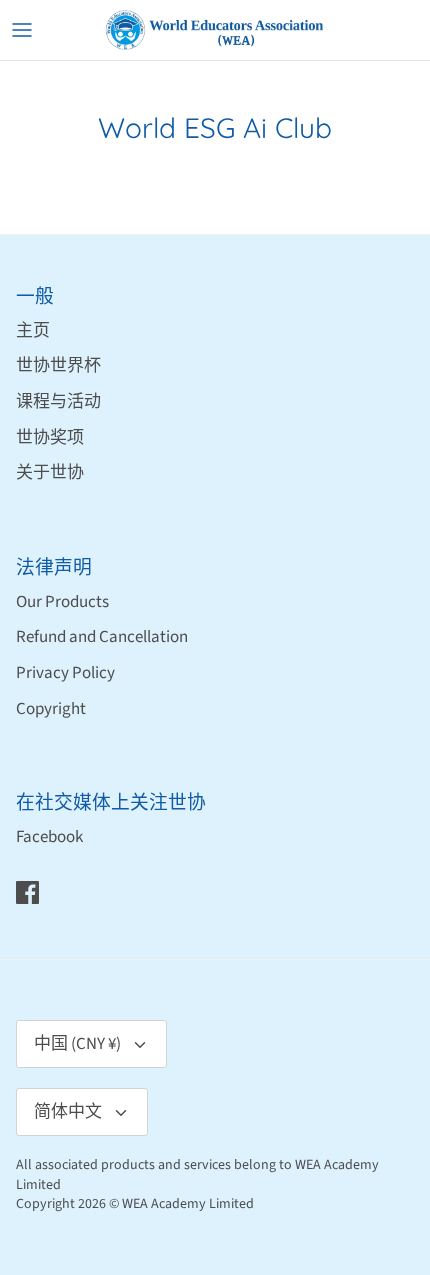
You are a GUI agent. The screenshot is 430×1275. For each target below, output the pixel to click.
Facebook (49, 837)
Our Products (62, 602)
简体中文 (68, 1112)
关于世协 (50, 473)
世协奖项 (50, 438)
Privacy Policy (65, 673)
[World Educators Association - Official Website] (215, 30)
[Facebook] (27, 892)
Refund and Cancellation (102, 637)
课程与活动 (58, 402)
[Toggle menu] (22, 30)
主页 (33, 331)
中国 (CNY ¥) (77, 1044)
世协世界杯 (58, 366)
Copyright (51, 709)
